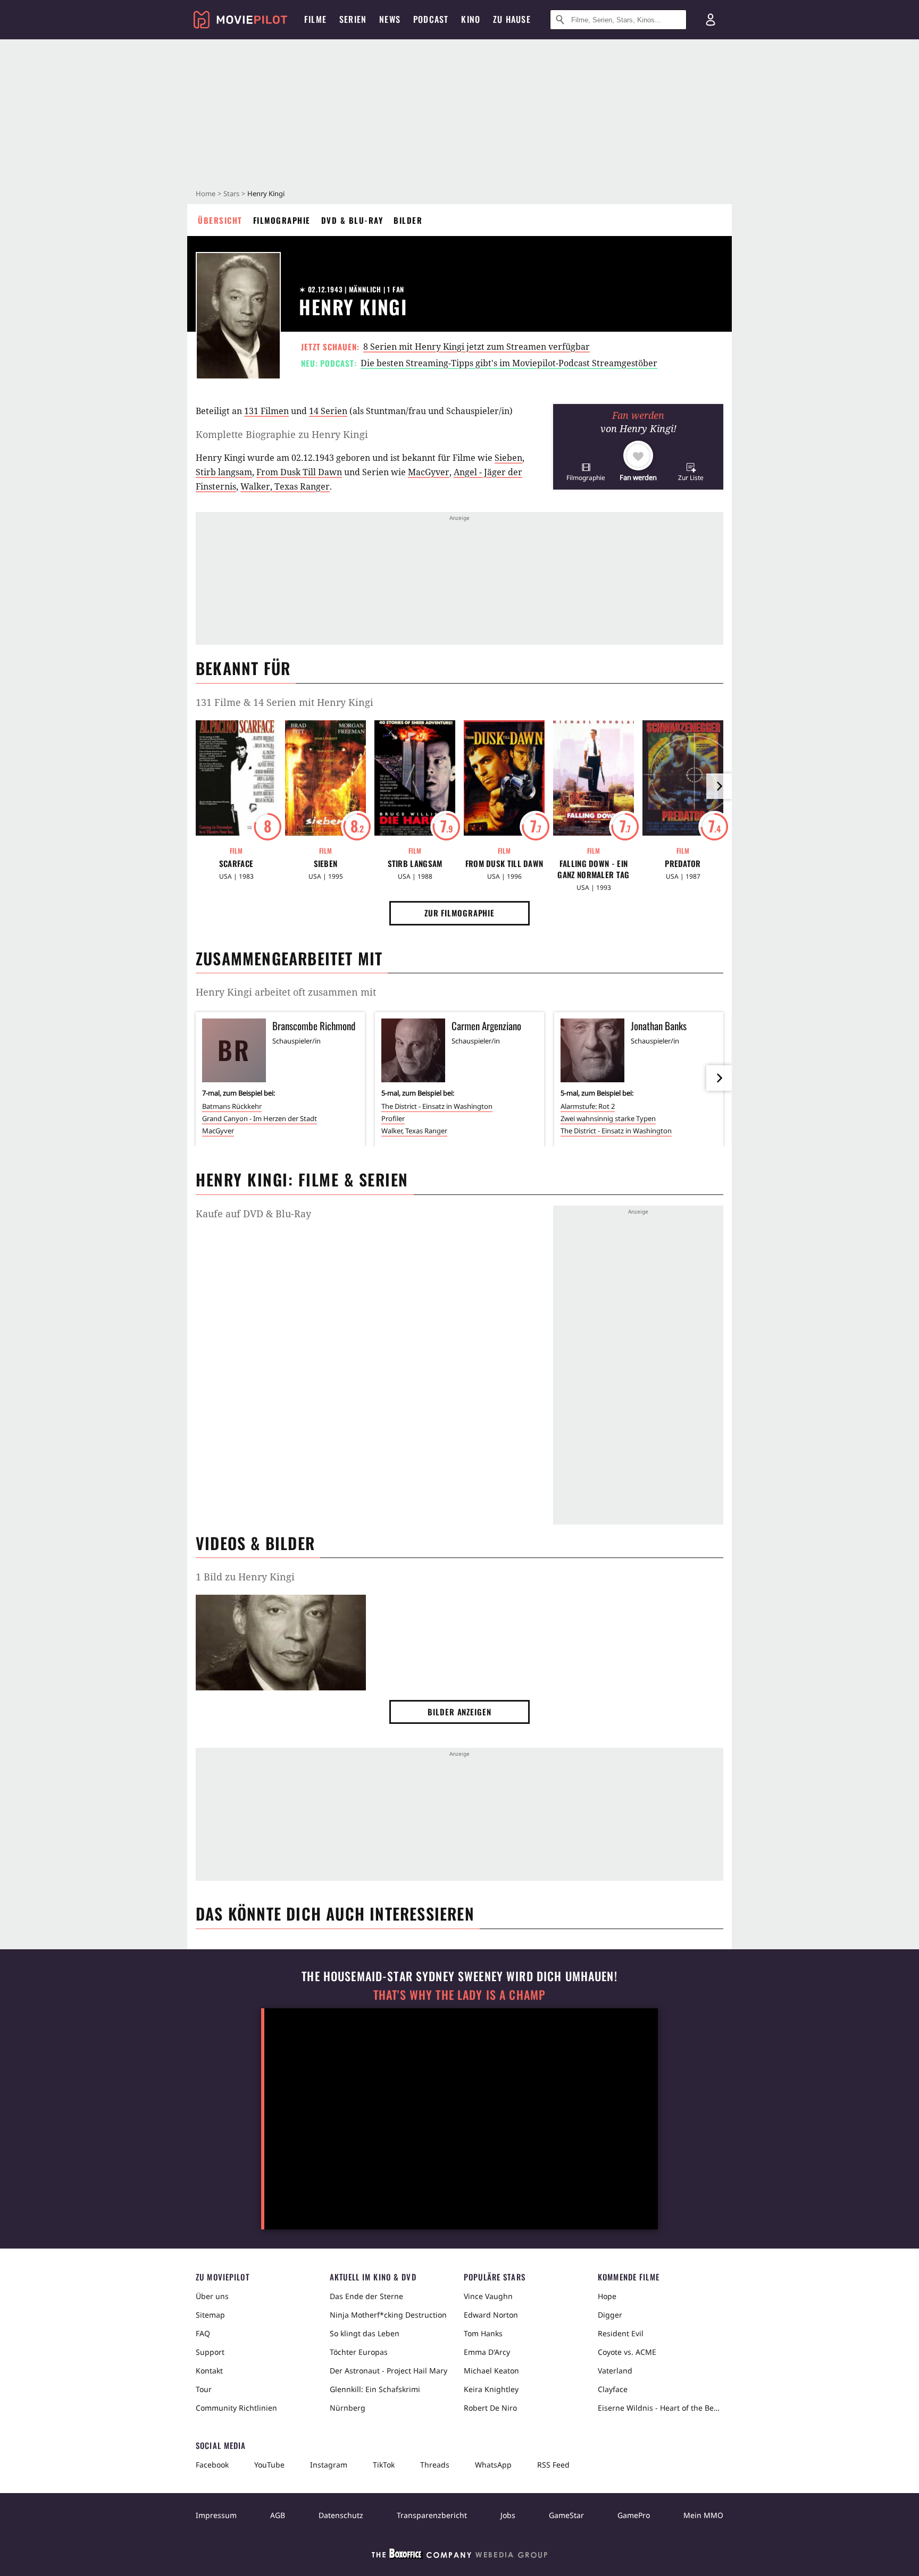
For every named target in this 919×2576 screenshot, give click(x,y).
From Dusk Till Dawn (299, 472)
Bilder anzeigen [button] (459, 1712)
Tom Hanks (483, 2333)
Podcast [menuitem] (431, 19)
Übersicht (220, 220)
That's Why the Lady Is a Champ (459, 1995)
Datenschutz (341, 2515)
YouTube (269, 2465)
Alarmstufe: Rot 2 (588, 1106)
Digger (610, 2315)
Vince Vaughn (488, 2296)
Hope (607, 2296)
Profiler (393, 1118)
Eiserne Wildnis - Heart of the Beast (661, 2408)
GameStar (566, 2515)
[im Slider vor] (719, 786)
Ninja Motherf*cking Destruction (388, 2315)
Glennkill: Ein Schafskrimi (375, 2389)
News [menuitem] (390, 19)
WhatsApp (493, 2465)
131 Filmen (266, 411)
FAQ (203, 2333)
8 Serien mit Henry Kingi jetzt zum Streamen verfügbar (477, 347)
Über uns (212, 2296)
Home (206, 193)
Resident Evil (621, 2333)
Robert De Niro (490, 2408)
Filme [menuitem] (315, 19)
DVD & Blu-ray (352, 220)
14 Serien (328, 411)
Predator (683, 864)
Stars (231, 193)
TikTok (384, 2465)
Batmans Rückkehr (232, 1106)
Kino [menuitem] (471, 19)
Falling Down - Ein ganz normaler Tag (593, 869)
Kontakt (209, 2371)
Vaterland (615, 2371)
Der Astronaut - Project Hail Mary (389, 2371)
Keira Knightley (491, 2389)
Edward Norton (491, 2315)
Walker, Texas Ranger (285, 486)
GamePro (634, 2515)
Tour (204, 2389)
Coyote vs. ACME (627, 2352)
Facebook (212, 2465)
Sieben (508, 458)
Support (210, 2352)
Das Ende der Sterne (366, 2296)
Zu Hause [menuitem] (512, 19)
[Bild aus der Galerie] (281, 1645)
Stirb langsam (224, 472)
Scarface (236, 864)
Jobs (508, 2515)
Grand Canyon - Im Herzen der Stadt (260, 1118)
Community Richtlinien (236, 2408)
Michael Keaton (491, 2371)
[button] (586, 472)
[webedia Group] (459, 2556)
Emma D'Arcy (487, 2352)
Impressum (216, 2515)
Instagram (329, 2465)
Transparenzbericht (432, 2515)
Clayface (613, 2389)
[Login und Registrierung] (711, 20)
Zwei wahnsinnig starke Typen (608, 1118)
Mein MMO (703, 2515)
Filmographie (282, 220)
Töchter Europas (359, 2352)
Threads (435, 2465)
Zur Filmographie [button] (459, 913)
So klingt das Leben (365, 2333)
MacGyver (429, 472)
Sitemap (210, 2315)
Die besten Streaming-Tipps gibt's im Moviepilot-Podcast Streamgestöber (509, 363)
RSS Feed (553, 2465)
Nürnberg (348, 2408)
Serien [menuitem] (353, 19)
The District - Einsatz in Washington (437, 1106)
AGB (278, 2515)
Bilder (408, 220)
